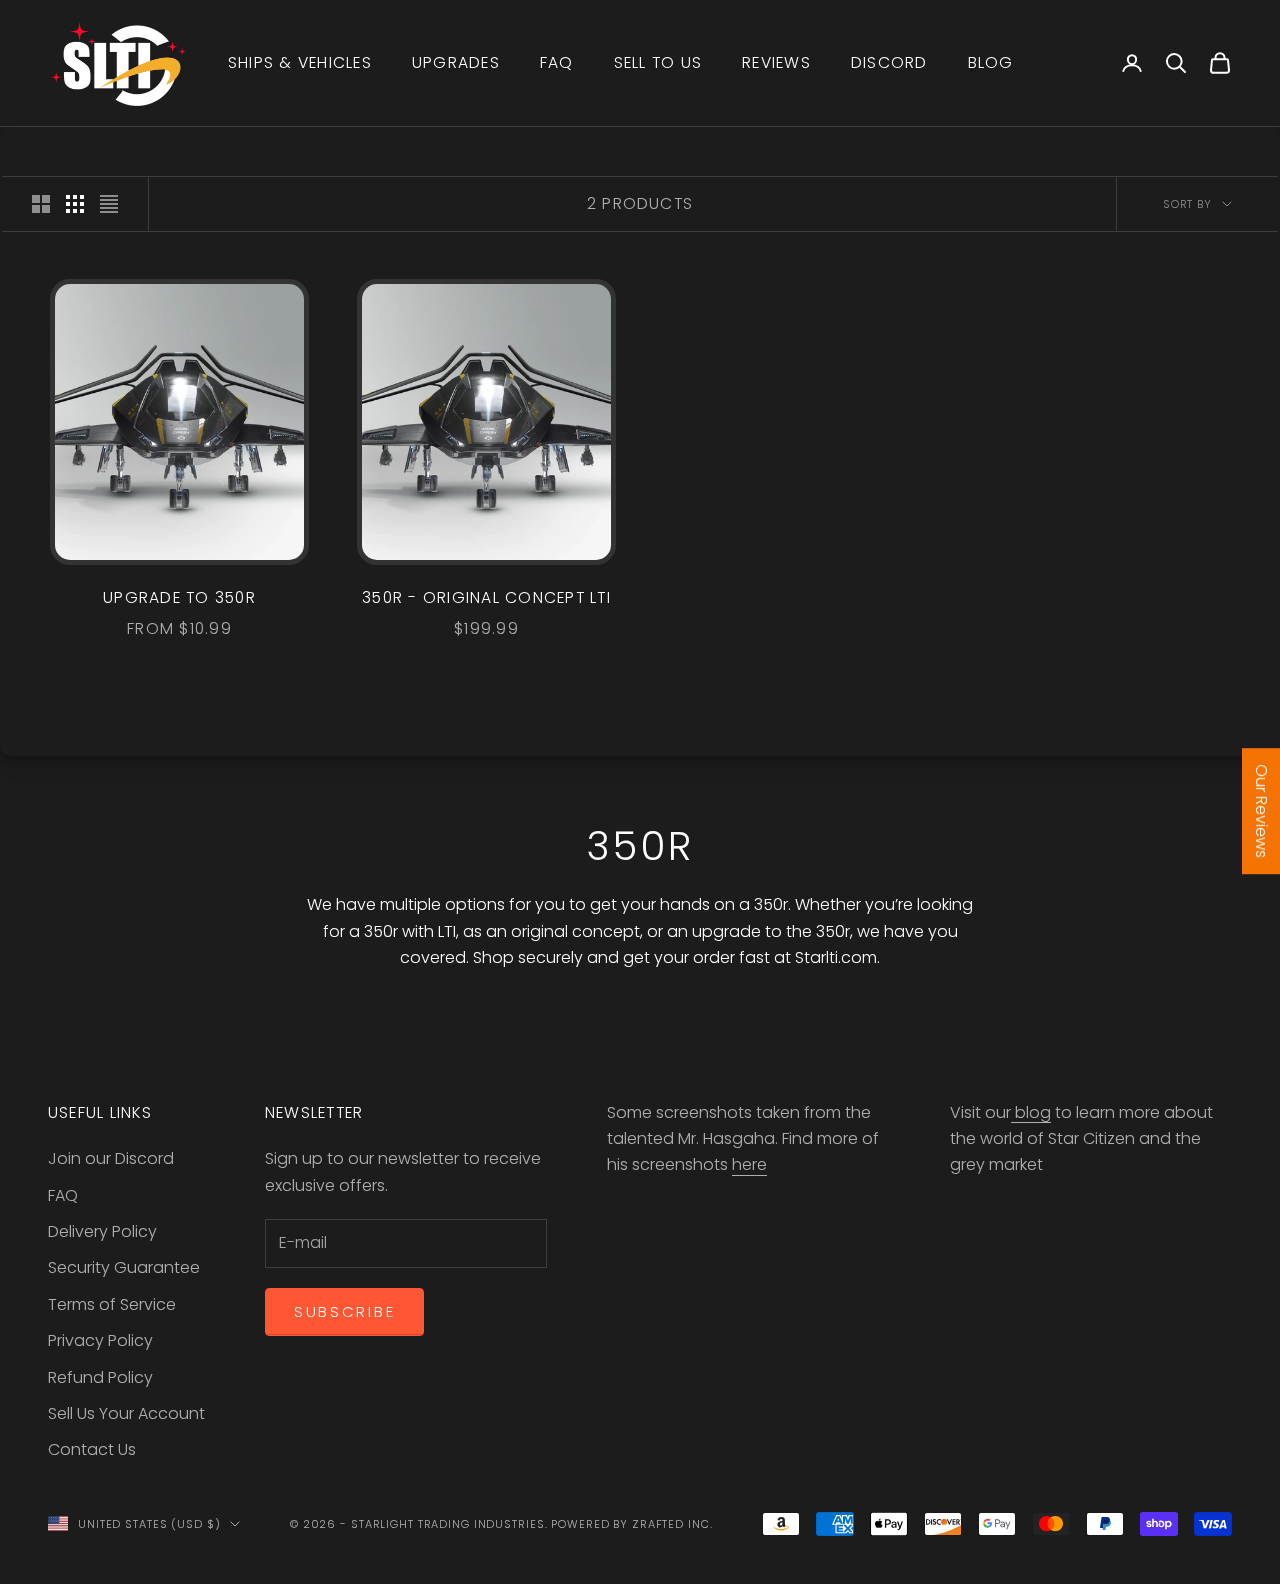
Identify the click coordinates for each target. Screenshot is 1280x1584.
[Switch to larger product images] (41, 204)
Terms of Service (112, 1304)
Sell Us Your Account (126, 1413)
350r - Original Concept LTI (486, 597)
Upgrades (456, 62)
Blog (991, 62)
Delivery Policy (102, 1231)
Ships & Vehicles (300, 62)
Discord (889, 62)
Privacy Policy (100, 1340)
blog (1031, 1112)
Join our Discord (111, 1158)
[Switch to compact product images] (109, 204)
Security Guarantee (124, 1267)
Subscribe (344, 1311)
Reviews (776, 62)
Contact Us (92, 1449)
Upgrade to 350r (179, 597)
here (749, 1164)
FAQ (557, 62)
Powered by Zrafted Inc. (631, 1524)
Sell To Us (658, 62)
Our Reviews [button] (1261, 811)
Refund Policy (100, 1377)
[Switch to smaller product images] (75, 204)
